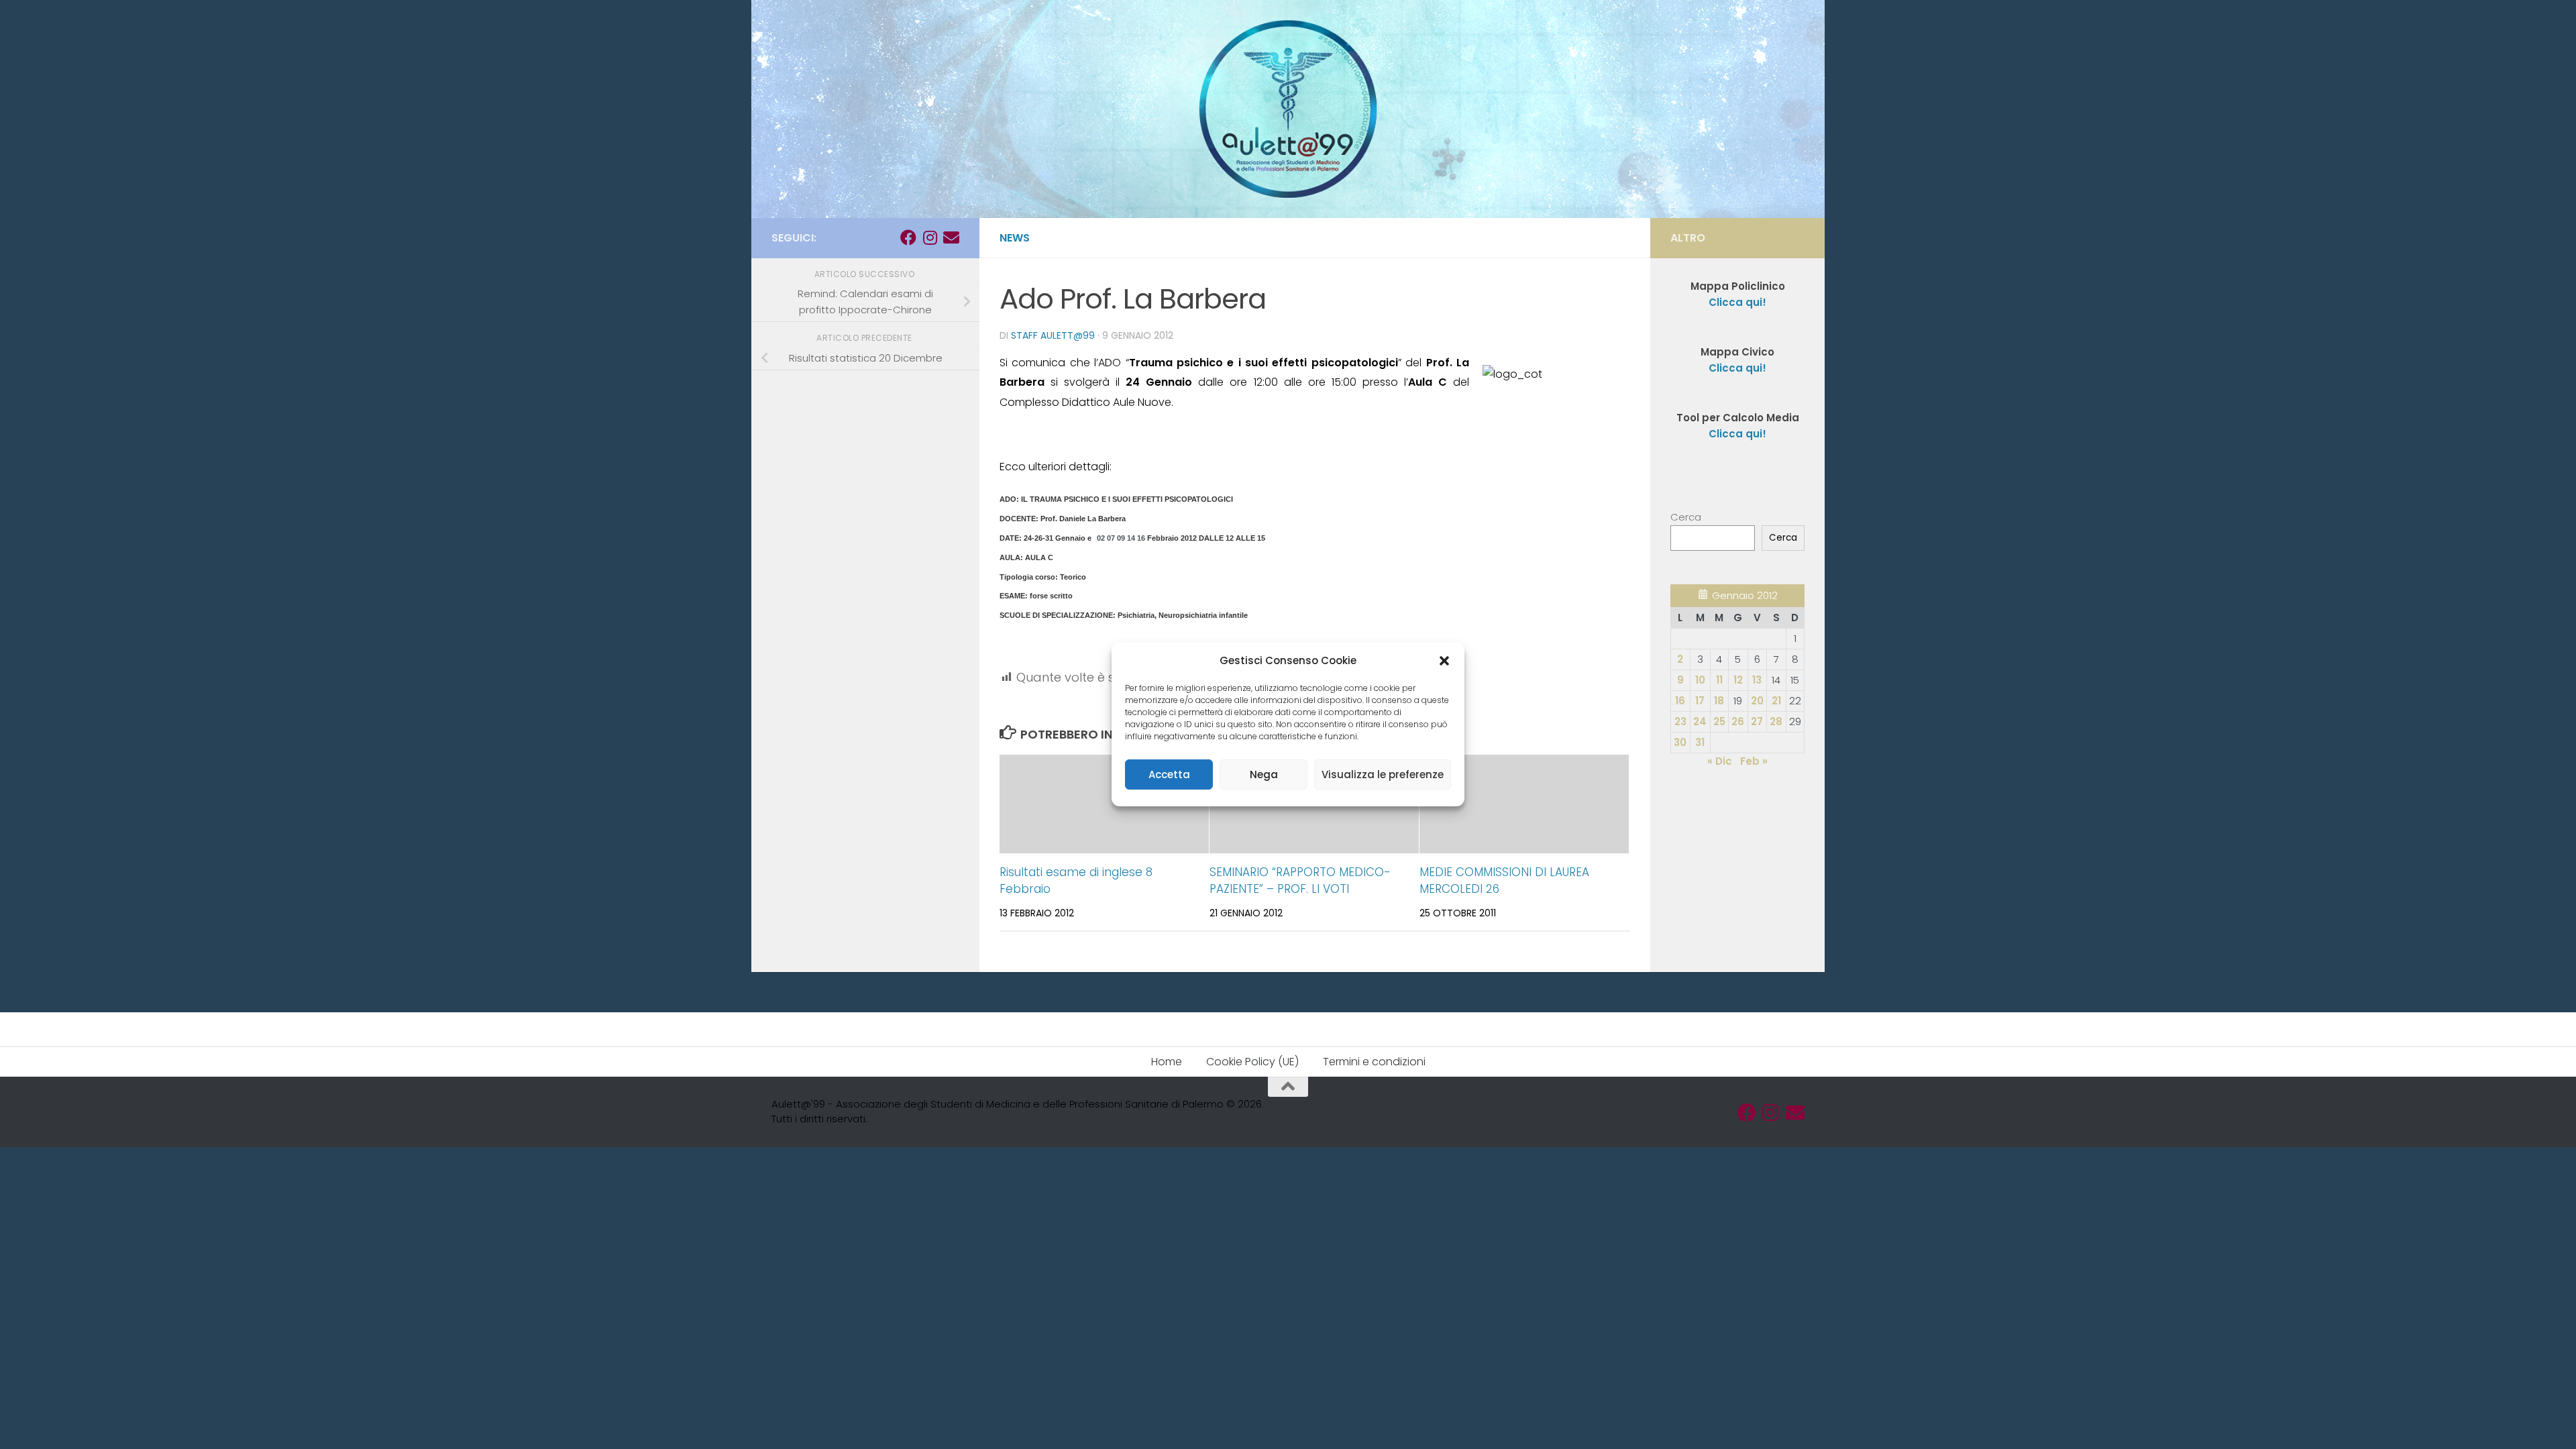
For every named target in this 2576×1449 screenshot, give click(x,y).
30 (1680, 742)
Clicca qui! (1737, 368)
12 (1738, 680)
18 (1719, 701)
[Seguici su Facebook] (908, 237)
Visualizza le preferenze (1383, 774)
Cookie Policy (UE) (1252, 1062)
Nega (1264, 774)
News (1015, 238)
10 (1700, 680)
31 (1700, 742)
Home (1167, 1062)
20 (1757, 701)
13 (1757, 680)
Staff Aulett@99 (1053, 335)
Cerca (1686, 517)
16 (1680, 701)
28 (1776, 721)
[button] (1444, 661)
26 (1738, 721)
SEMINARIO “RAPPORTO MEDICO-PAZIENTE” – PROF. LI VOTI (1300, 881)
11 (1719, 680)
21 (1776, 701)
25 (1719, 721)
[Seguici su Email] (951, 237)
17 (1700, 701)
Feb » (1754, 761)
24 (1700, 721)
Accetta (1169, 774)
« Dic (1720, 761)
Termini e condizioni (1374, 1062)
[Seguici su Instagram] (930, 237)
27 (1757, 721)
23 (1680, 721)
